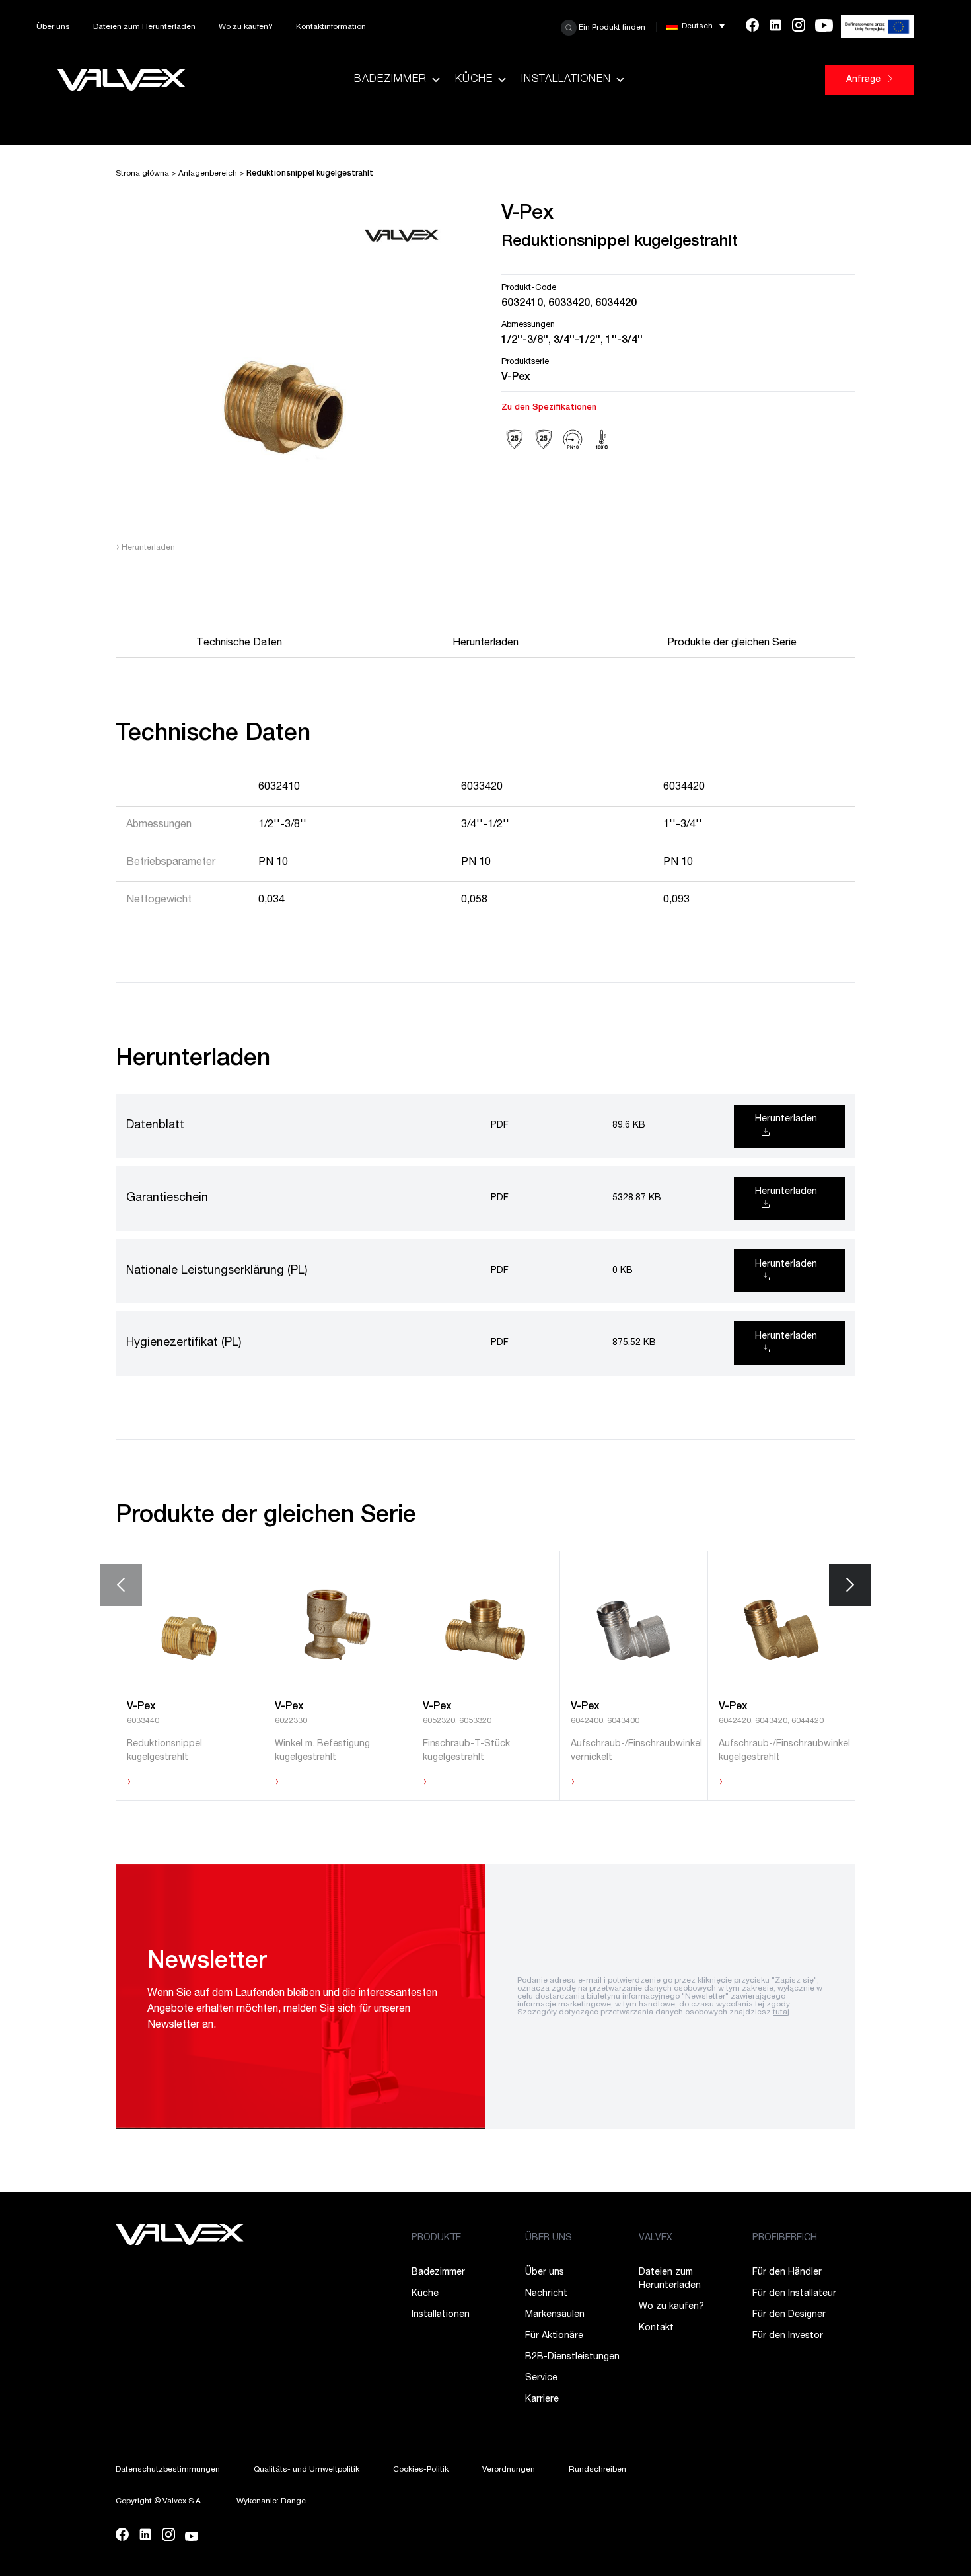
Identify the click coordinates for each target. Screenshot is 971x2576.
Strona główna (142, 174)
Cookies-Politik (421, 2470)
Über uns (53, 27)
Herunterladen (145, 548)
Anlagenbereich (208, 174)
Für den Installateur (794, 2294)
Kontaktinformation (331, 27)
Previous (121, 1585)
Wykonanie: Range (271, 2501)
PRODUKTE (436, 2238)
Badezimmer (390, 80)
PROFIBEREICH (785, 2238)
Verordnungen (509, 2470)
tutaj (781, 2012)
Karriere (542, 2400)
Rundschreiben (597, 2470)
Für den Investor (788, 2336)
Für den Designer (789, 2315)
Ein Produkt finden (611, 27)
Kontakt (656, 2328)
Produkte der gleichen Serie (732, 644)
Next (850, 1585)
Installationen (566, 80)
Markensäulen (555, 2315)
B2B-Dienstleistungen (572, 2357)
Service (541, 2378)
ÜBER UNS (549, 2238)
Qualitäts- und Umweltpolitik (306, 2470)
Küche (474, 80)
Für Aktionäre (554, 2336)
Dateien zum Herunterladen (144, 27)
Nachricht (546, 2294)
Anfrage (865, 80)
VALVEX (656, 2238)
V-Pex (516, 378)
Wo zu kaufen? (246, 27)
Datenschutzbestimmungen (168, 2470)
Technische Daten (239, 644)
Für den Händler (787, 2273)
